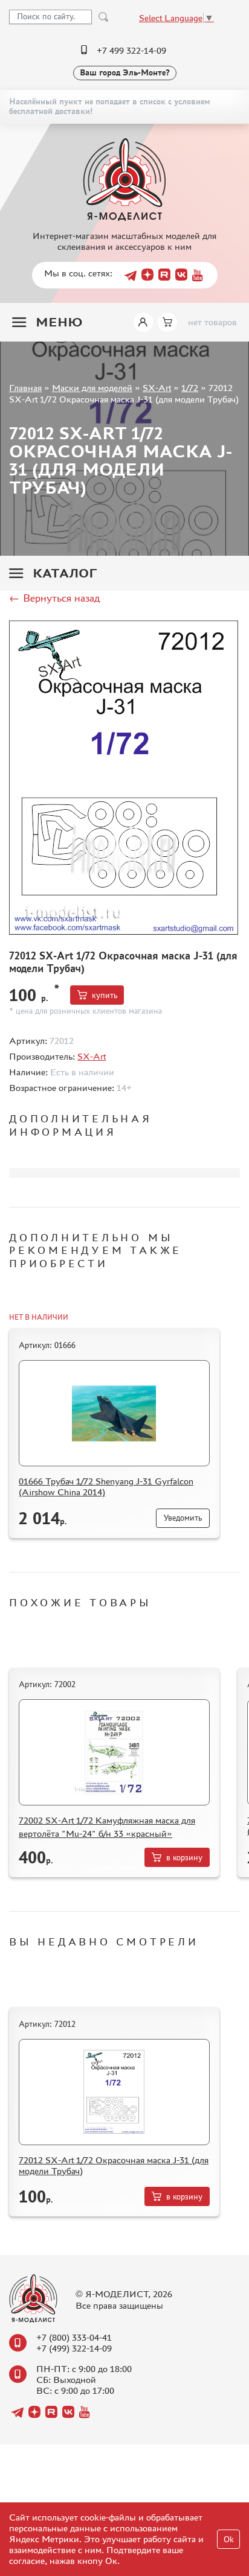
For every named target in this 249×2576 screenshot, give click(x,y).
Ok (229, 2539)
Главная (25, 388)
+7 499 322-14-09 (131, 50)
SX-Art (157, 388)
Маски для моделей (92, 388)
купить (105, 995)
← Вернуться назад (54, 598)
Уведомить (183, 1518)
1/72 (190, 388)
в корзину (184, 1858)
